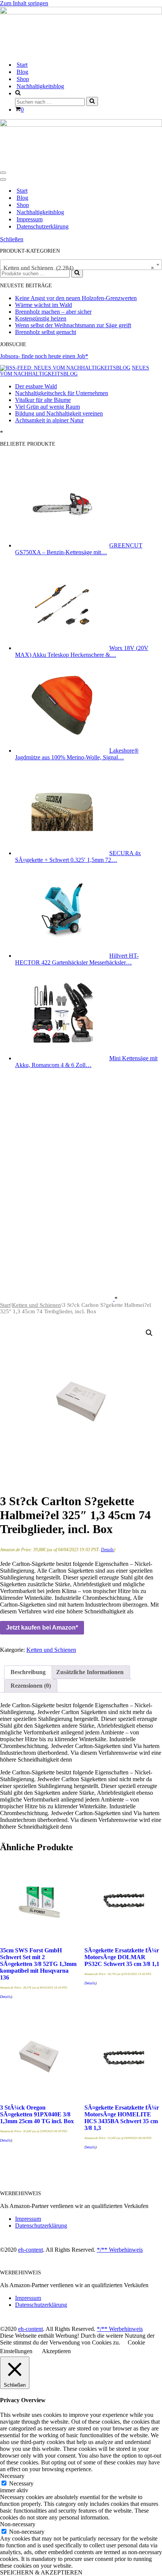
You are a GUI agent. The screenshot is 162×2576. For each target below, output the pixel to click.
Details (107, 1550)
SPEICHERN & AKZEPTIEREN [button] (41, 2572)
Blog (22, 72)
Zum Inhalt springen (24, 3)
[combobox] (81, 265)
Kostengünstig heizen (41, 318)
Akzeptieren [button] (56, 2351)
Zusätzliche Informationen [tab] (90, 1672)
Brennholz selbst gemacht (46, 332)
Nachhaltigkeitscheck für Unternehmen (62, 393)
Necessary (21, 2483)
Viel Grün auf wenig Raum (47, 407)
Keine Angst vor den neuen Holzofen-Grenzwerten (76, 298)
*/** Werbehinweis (120, 2250)
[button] (149, 1333)
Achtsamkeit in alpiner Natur (49, 420)
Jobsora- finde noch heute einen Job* (44, 356)
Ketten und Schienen (37, 1305)
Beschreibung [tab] (28, 1672)
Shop (23, 79)
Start (22, 65)
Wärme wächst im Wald (44, 305)
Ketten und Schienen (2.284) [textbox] (79, 268)
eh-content (31, 2250)
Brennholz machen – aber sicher (53, 312)
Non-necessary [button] (18, 2524)
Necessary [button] (12, 2476)
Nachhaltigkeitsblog (40, 86)
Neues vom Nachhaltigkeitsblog (75, 371)
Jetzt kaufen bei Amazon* (42, 1628)
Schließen (12, 239)
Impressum (30, 219)
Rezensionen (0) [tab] (31, 1686)
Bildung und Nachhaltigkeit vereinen (59, 413)
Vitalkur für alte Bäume (43, 400)
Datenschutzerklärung (43, 226)
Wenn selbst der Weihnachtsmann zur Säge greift (73, 325)
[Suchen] (92, 101)
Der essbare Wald (36, 386)
